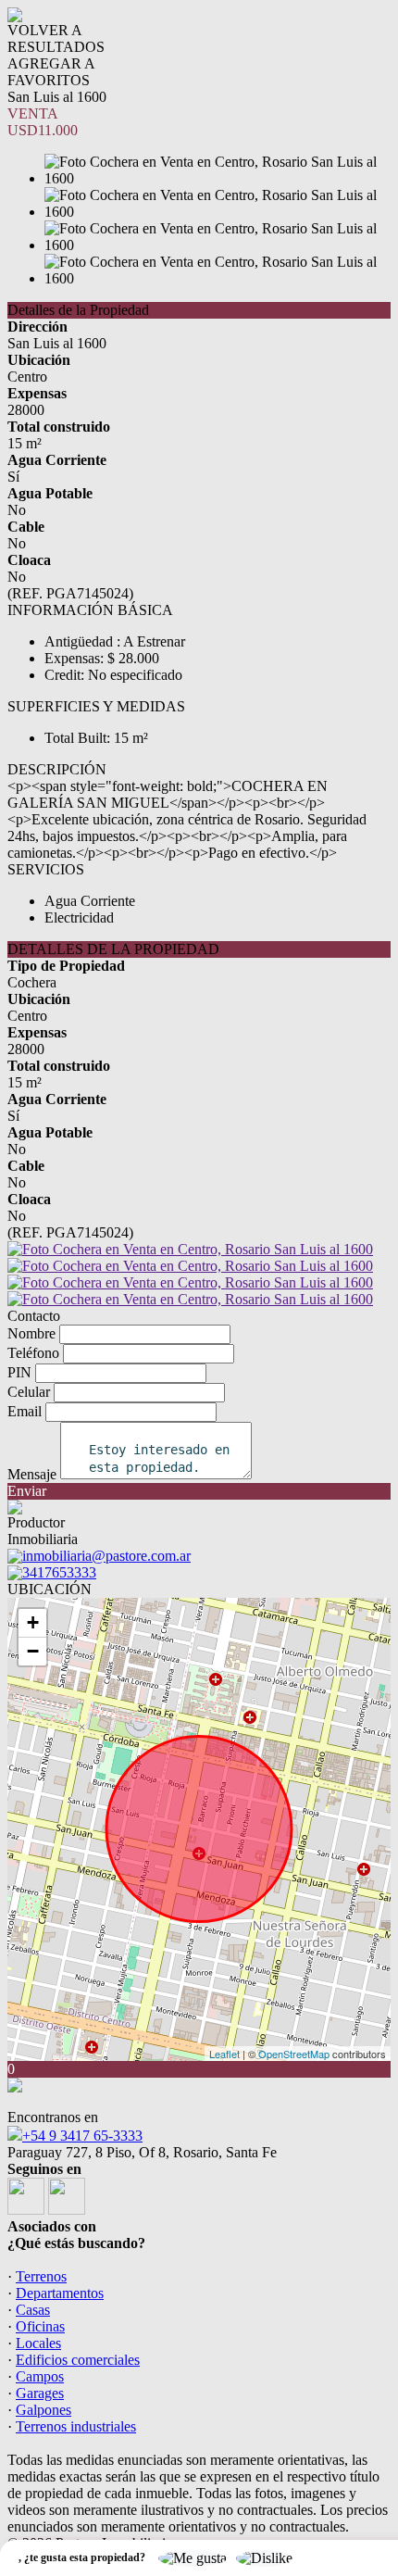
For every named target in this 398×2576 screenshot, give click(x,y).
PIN (19, 1372)
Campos (40, 2376)
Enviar (27, 1491)
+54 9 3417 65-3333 (82, 2136)
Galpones (44, 2410)
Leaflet (224, 2054)
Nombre (31, 1333)
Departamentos (60, 2293)
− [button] (33, 1651)
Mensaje (32, 1474)
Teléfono (33, 1353)
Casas (33, 2310)
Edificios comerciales (78, 2360)
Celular (29, 1392)
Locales (38, 2343)
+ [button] (33, 1622)
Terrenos (41, 2276)
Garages (40, 2393)
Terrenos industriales (76, 2426)
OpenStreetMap (294, 2054)
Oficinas (40, 2326)
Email (25, 1411)
